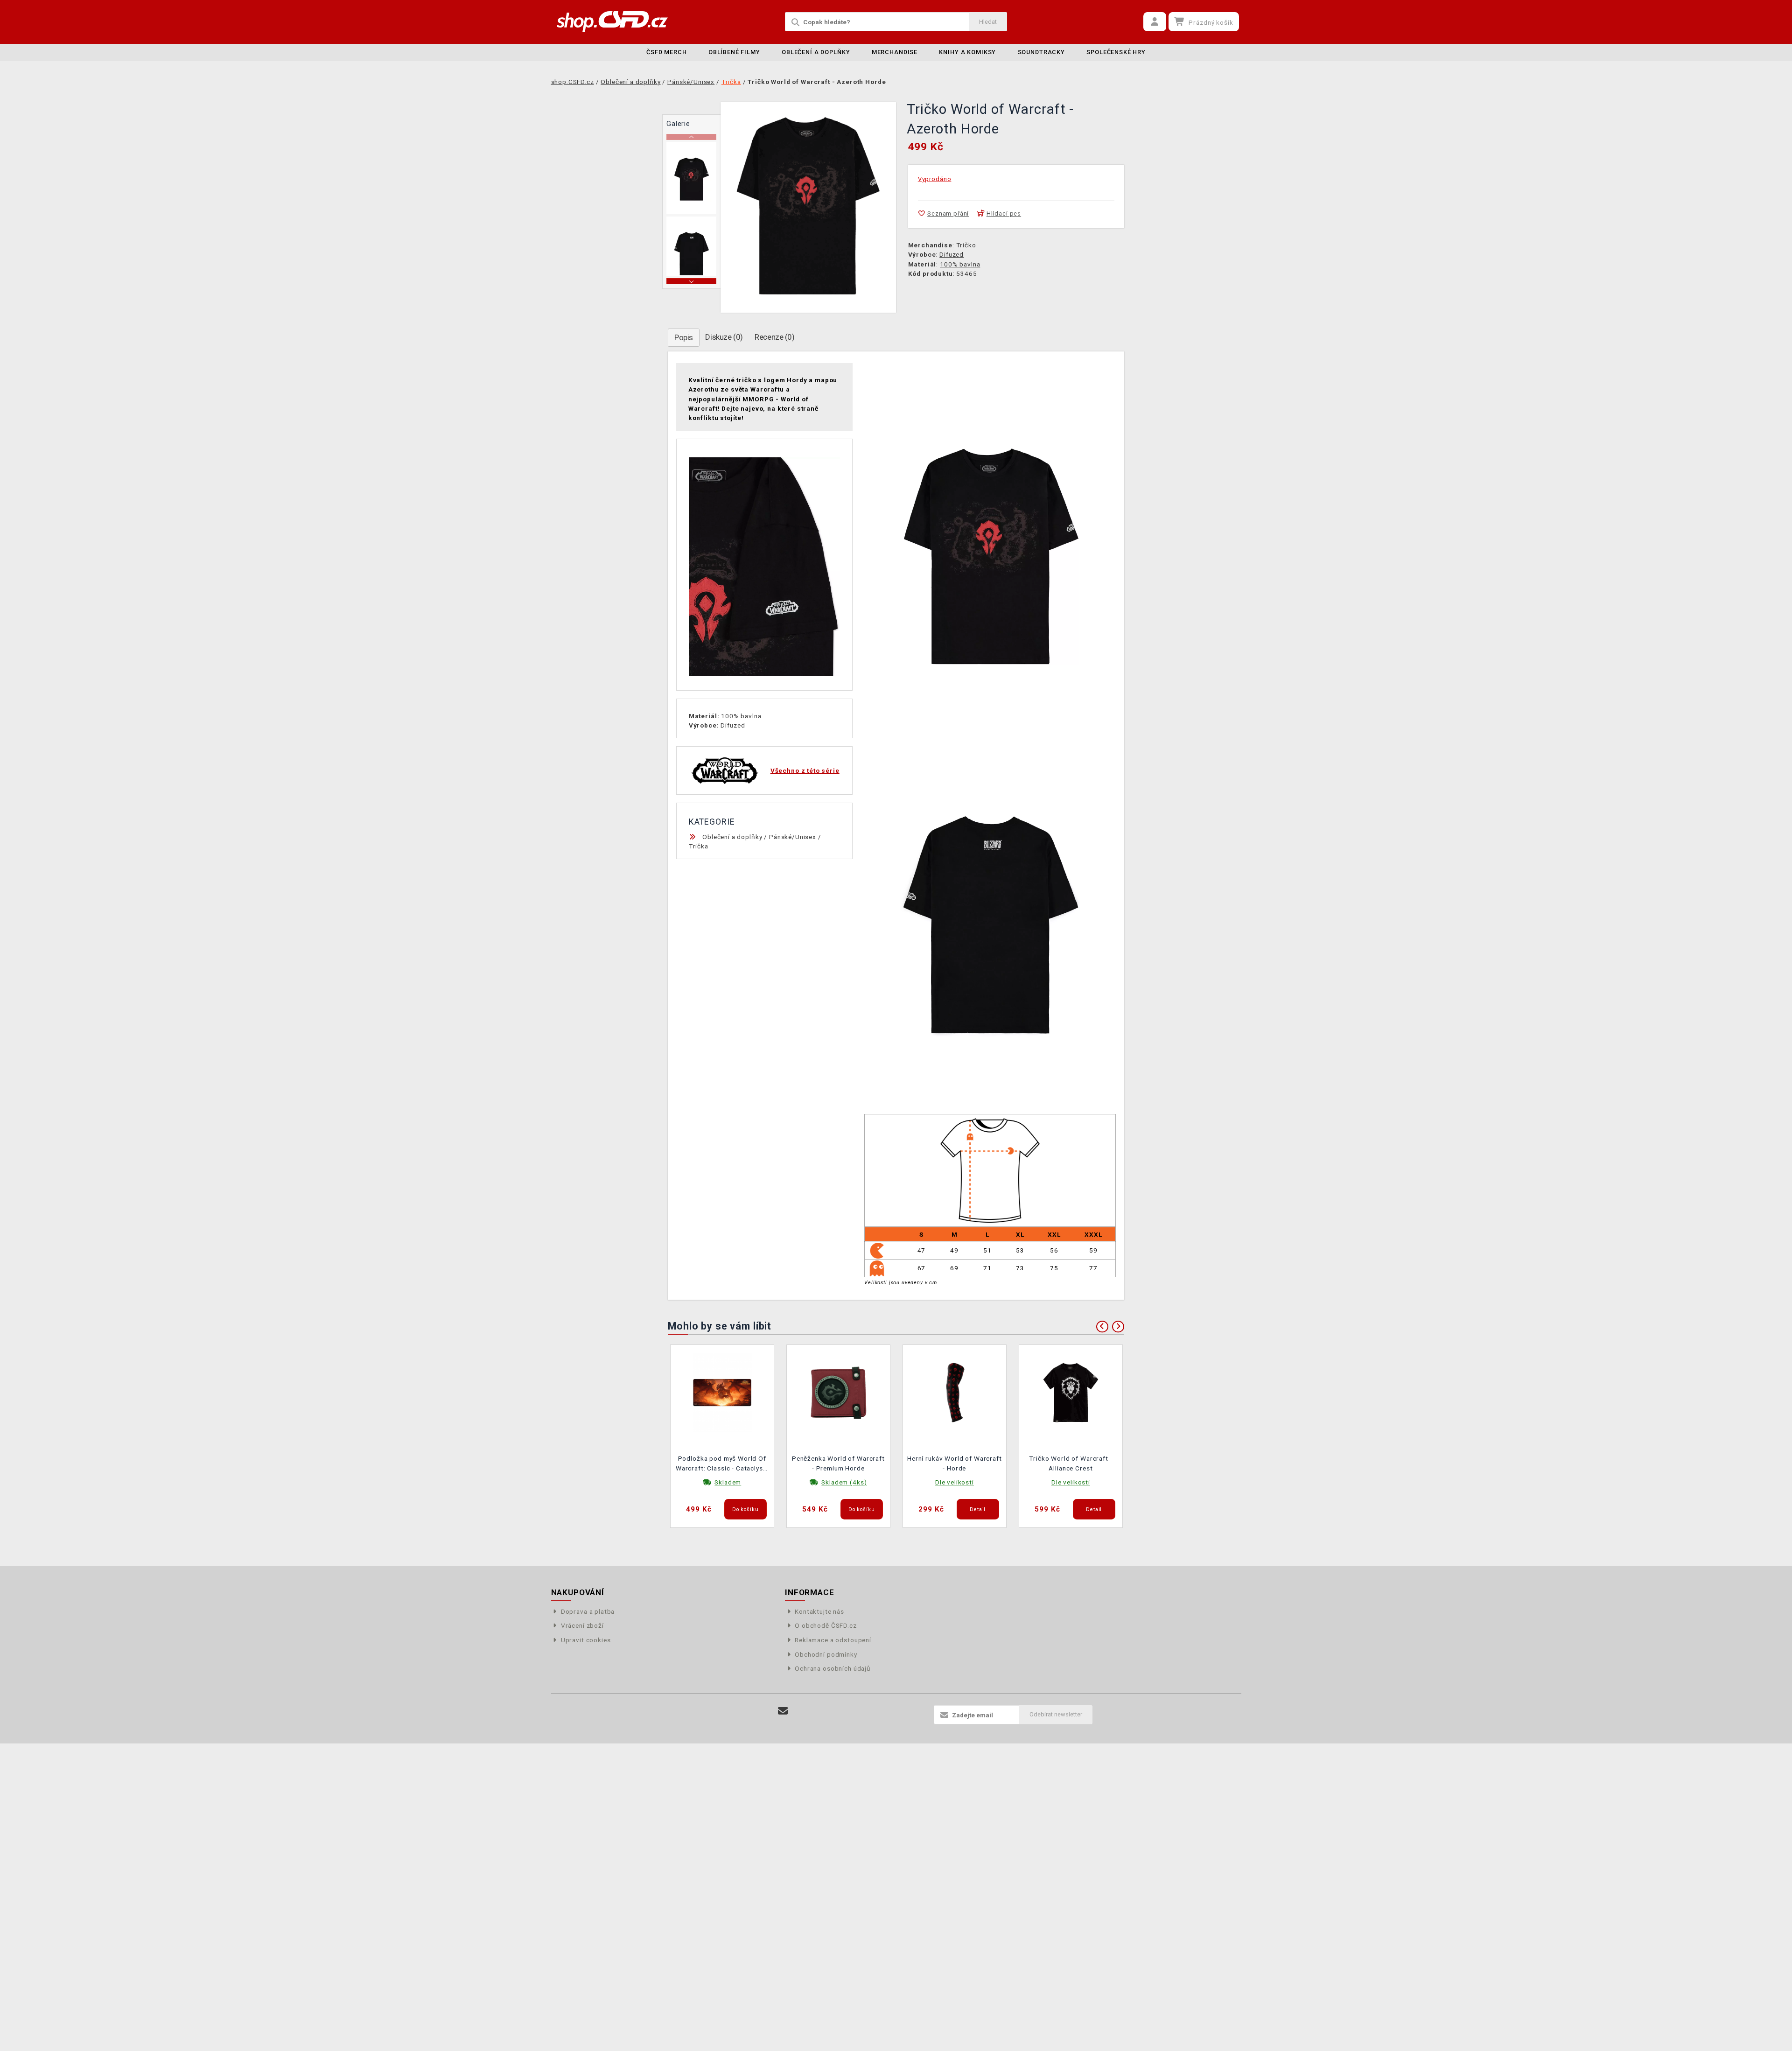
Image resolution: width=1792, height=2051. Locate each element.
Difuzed (952, 254)
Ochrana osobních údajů (833, 1668)
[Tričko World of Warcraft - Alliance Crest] (1071, 1392)
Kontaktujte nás (819, 1611)
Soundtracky (1041, 52)
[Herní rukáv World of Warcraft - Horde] (955, 1392)
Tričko (966, 245)
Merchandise (895, 52)
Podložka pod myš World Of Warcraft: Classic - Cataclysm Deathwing (722, 1464)
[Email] (783, 1711)
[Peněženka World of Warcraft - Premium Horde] (839, 1392)
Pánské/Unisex (793, 837)
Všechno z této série (805, 770)
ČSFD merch (667, 52)
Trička (699, 846)
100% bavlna (960, 264)
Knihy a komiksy (967, 52)
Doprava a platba (588, 1611)
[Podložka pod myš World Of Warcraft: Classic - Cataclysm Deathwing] (722, 1392)
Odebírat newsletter (1056, 1714)
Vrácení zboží (582, 1625)
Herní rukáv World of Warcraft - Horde (955, 1463)
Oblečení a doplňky (816, 52)
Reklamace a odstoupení (833, 1640)
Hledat (988, 22)
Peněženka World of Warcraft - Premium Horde (838, 1463)
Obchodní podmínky (826, 1654)
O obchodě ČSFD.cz (826, 1625)
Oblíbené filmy (734, 52)
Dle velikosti (955, 1482)
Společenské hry (1116, 52)
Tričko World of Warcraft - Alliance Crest (1071, 1463)
